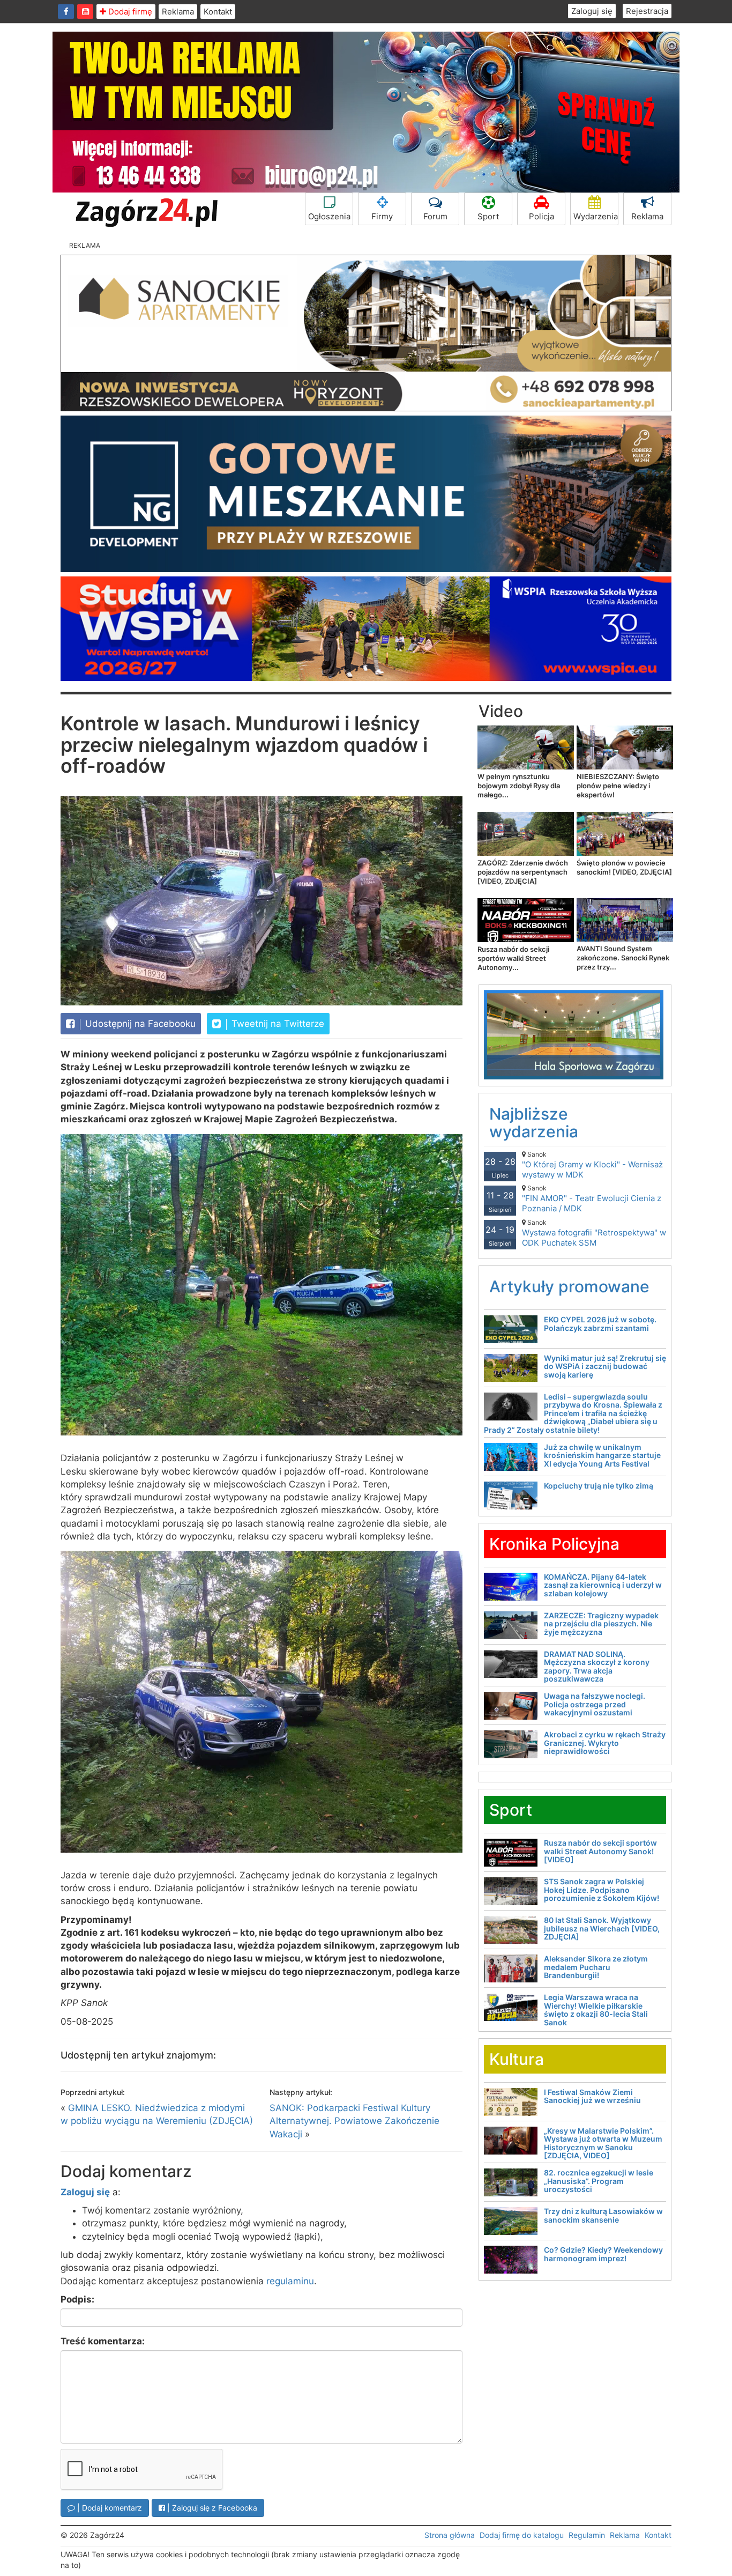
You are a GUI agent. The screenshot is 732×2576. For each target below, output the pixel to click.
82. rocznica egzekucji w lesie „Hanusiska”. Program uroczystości (599, 2181)
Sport (488, 216)
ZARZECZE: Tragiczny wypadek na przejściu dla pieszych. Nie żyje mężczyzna (601, 1624)
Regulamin (587, 2535)
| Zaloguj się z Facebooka (211, 2508)
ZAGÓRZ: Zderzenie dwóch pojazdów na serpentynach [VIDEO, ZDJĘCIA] (523, 872)
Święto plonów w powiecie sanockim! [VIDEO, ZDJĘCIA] (624, 867)
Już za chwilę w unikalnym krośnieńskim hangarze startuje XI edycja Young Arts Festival (602, 1455)
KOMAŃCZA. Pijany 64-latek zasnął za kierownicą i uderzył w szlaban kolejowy (603, 1585)
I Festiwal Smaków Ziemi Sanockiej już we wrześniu (592, 2096)
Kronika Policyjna (554, 1544)
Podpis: (77, 2299)
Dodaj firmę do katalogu (522, 2535)
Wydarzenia (596, 216)
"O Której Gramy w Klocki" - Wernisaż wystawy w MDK (592, 1165)
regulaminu (290, 2281)
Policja (541, 216)
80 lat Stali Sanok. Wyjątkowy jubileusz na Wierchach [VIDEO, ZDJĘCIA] (602, 1928)
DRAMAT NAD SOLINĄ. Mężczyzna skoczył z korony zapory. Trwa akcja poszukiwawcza (597, 1666)
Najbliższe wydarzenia (534, 1123)
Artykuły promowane (569, 1286)
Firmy (382, 216)
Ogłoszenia (329, 216)
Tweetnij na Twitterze (277, 1024)
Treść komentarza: (103, 2341)
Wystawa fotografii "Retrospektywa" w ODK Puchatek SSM (594, 1233)
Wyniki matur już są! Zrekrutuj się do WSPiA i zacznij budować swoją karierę (605, 1366)
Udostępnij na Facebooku (139, 1024)
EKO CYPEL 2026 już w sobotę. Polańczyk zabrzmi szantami (600, 1323)
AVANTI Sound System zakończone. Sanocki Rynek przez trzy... (623, 958)
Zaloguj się (592, 11)
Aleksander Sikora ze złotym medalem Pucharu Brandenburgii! (596, 1967)
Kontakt (218, 12)
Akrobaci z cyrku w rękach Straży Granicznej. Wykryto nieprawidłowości (605, 1743)
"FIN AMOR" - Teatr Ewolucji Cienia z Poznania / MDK (592, 1199)
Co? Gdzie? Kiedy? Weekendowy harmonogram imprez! (603, 2254)
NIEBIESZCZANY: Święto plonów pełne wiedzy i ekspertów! (618, 786)
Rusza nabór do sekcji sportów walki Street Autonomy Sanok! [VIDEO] (600, 1851)
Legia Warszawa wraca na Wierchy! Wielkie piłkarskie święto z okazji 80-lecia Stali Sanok (596, 2009)
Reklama (178, 12)
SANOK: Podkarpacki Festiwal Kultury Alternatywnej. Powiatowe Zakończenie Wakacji (354, 2121)
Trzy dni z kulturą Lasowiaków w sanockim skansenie (603, 2215)
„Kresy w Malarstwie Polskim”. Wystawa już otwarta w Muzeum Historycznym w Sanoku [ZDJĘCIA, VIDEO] (603, 2143)
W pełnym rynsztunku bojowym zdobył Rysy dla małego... (519, 786)
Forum (435, 216)
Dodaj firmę (129, 12)
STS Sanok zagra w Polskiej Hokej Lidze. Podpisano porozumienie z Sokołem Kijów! (602, 1890)
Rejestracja (647, 11)
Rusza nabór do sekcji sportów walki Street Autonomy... (513, 958)
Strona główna (450, 2535)
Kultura (517, 2059)
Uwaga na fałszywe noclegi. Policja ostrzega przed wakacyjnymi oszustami (595, 1704)
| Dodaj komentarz (109, 2508)
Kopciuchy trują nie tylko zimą (599, 1486)
